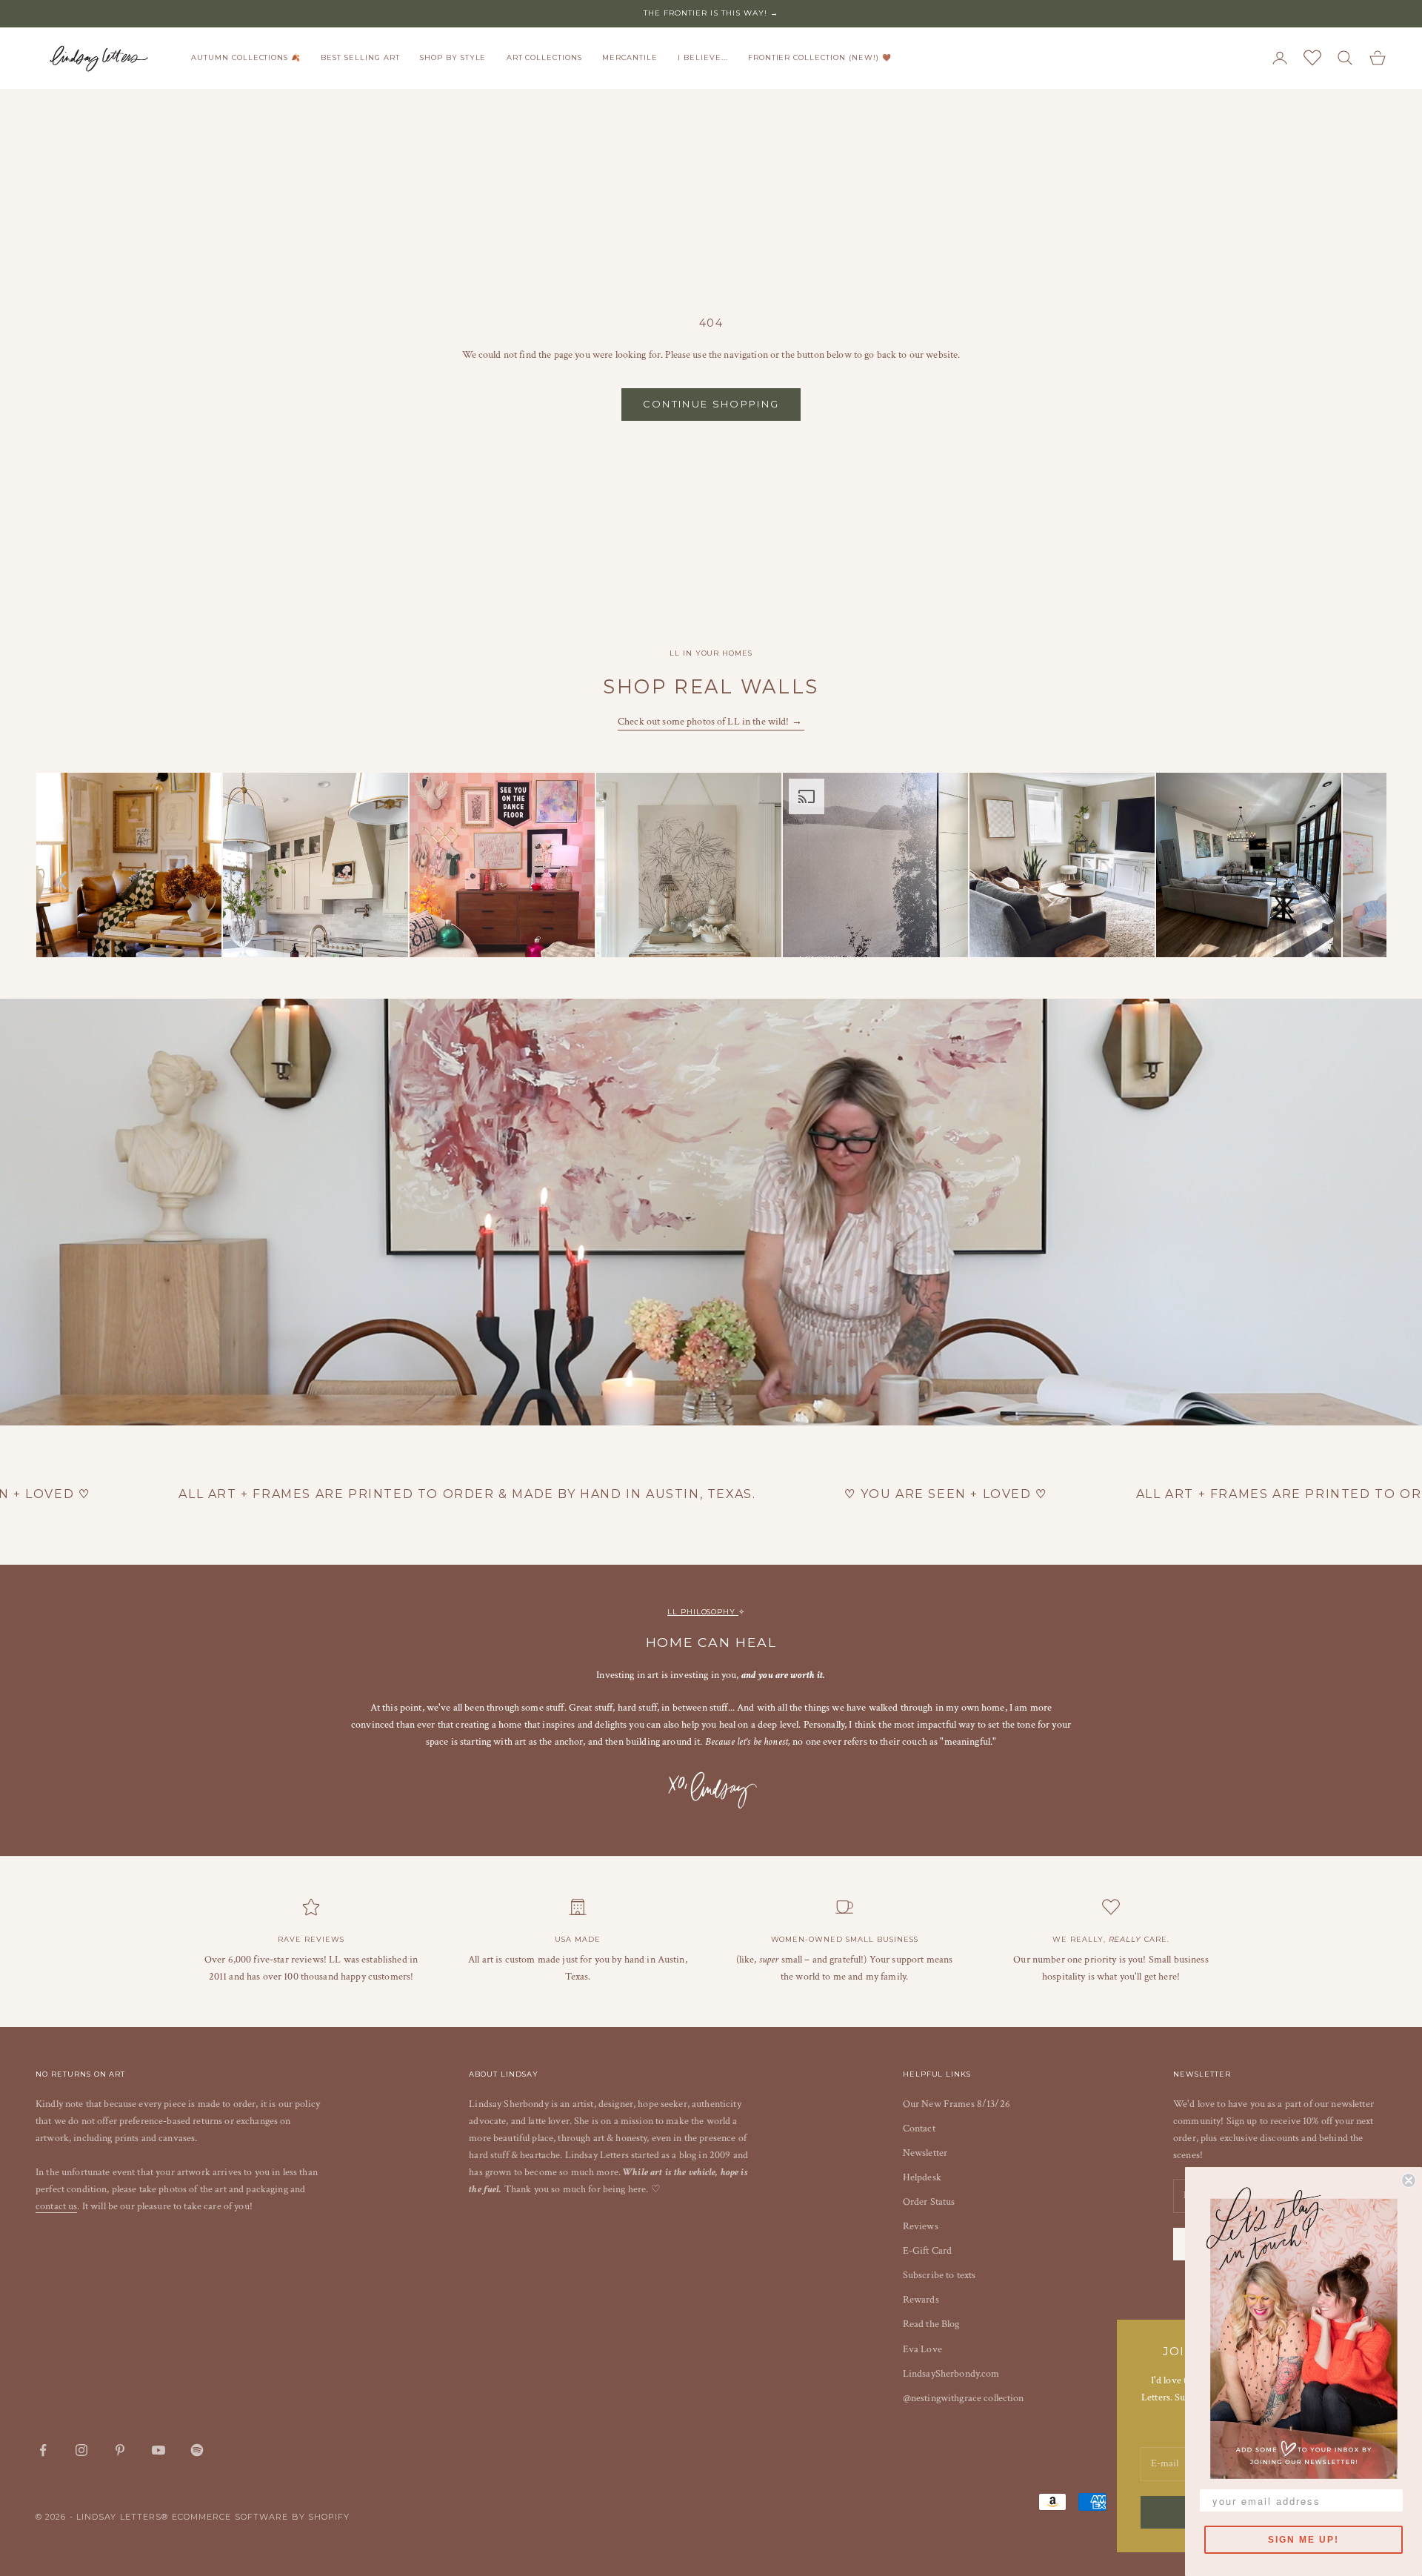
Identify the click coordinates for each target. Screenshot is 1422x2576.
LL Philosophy (703, 1612)
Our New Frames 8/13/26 (957, 2104)
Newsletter (925, 2153)
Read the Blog (931, 2324)
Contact (919, 2129)
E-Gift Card (928, 2251)
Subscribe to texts (939, 2275)
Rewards (921, 2300)
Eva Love (922, 2349)
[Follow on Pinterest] (120, 2450)
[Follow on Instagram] (81, 2450)
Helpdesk (922, 2177)
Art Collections (544, 57)
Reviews (921, 2226)
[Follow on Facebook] (43, 2450)
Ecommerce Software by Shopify (261, 2517)
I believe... (703, 57)
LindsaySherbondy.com (951, 2374)
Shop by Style (453, 57)
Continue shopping (711, 404)
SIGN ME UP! (1303, 2540)
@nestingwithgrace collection (964, 2398)
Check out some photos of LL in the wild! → (711, 722)
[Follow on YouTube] (158, 2450)
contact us (56, 2206)
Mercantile (630, 57)
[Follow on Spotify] (197, 2450)
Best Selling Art (360, 57)
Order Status (929, 2202)
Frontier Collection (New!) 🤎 (820, 57)
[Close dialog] (1409, 2180)
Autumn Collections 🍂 (246, 57)
